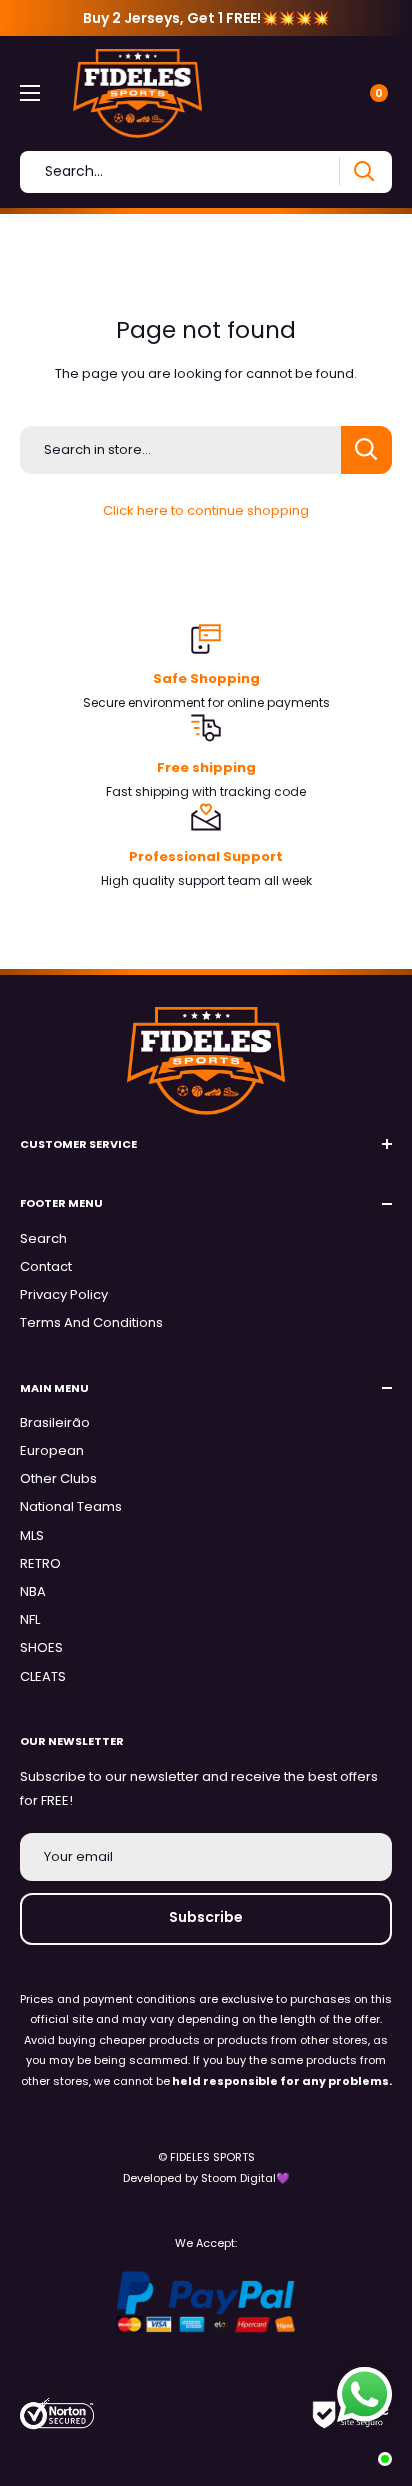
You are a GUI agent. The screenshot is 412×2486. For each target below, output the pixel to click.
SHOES (41, 1647)
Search (43, 1238)
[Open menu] (30, 93)
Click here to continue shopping (206, 510)
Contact (46, 1266)
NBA (33, 1591)
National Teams (71, 1506)
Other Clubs (58, 1478)
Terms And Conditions (91, 1322)
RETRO (40, 1563)
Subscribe (206, 1917)
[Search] (363, 171)
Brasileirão (55, 1422)
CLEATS (43, 1676)
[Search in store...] (366, 450)
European (52, 1450)
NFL (30, 1619)
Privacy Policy (64, 1294)
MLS (32, 1535)
